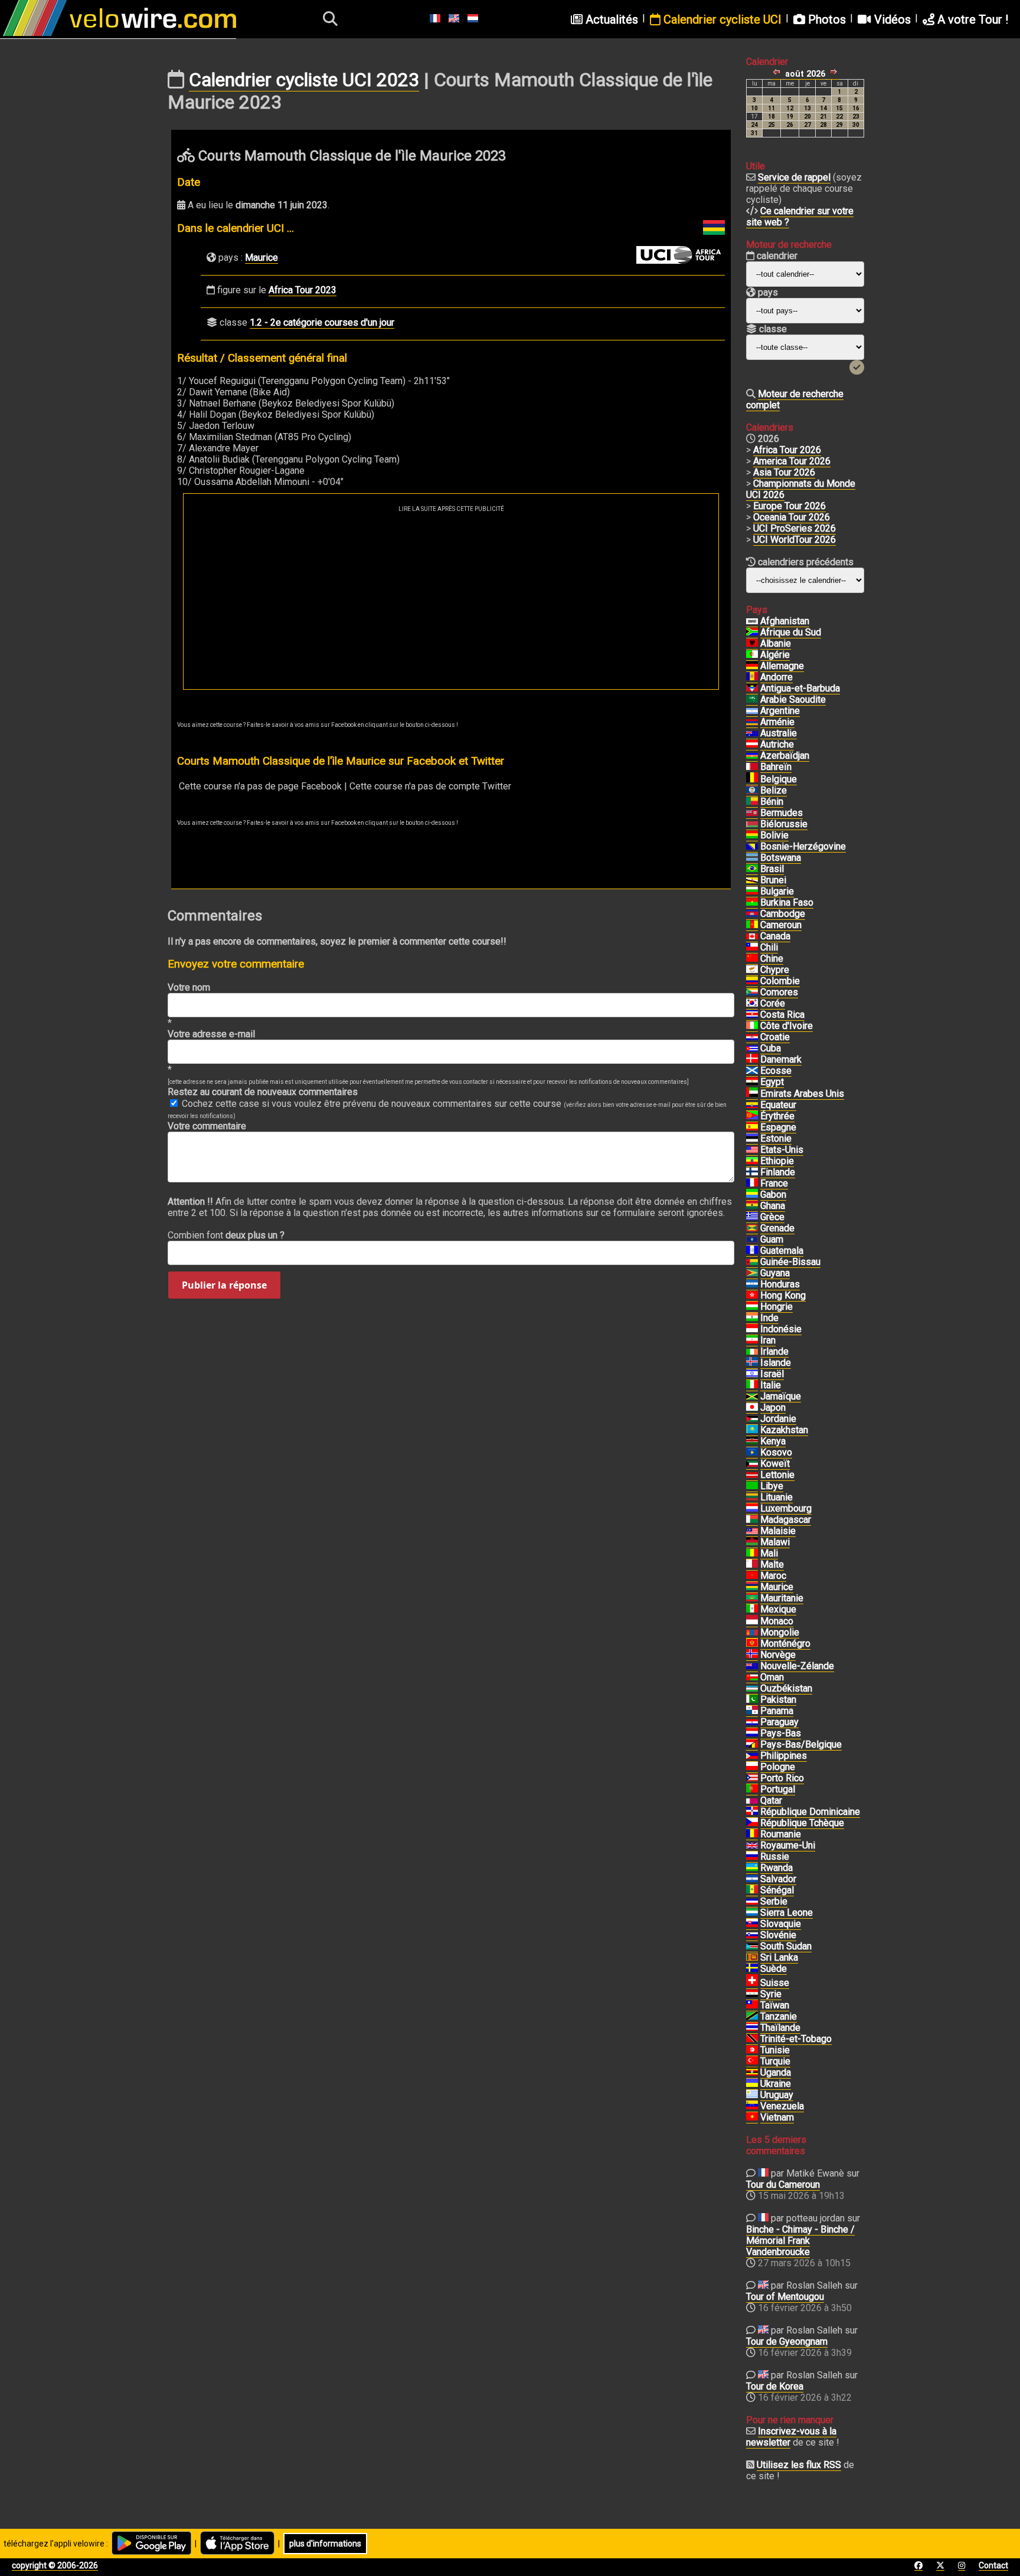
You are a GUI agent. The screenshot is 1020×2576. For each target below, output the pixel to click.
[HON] (752, 1284)
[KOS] (752, 1453)
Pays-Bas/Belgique (801, 1744)
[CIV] (752, 1026)
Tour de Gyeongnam (787, 2341)
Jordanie (778, 1419)
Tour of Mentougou (785, 2297)
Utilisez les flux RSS (799, 2465)
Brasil (772, 869)
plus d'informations (325, 2544)
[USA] (752, 1150)
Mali (769, 1553)
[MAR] (752, 1576)
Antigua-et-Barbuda (800, 688)
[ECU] (752, 1105)
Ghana (773, 1206)
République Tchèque (802, 1823)
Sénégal (777, 1890)
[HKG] (752, 1296)
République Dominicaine (810, 1812)
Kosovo (776, 1452)
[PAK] (752, 1700)
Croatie (775, 1037)
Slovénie (778, 1935)
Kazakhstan (784, 1430)
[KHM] (752, 914)
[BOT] (752, 858)
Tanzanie (779, 2016)
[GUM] (752, 1240)
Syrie (771, 1994)
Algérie (775, 655)
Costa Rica (782, 1015)
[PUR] (752, 1778)
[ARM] (752, 722)
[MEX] (752, 1610)
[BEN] (752, 802)
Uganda (776, 2072)
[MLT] (752, 1565)
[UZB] (752, 1689)
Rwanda (777, 1868)
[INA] (752, 1329)
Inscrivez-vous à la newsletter (791, 2437)
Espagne (778, 1127)
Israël (772, 1374)
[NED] (752, 1733)
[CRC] (752, 1015)
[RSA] (752, 632)
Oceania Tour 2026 (792, 517)
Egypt (772, 1082)
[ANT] (752, 689)
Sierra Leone (787, 1913)
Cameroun (781, 925)
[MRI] (752, 1587)
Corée (773, 1003)
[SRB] (752, 1902)
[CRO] (752, 1037)
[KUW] (752, 1464)
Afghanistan (785, 621)
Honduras (780, 1284)
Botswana (781, 858)
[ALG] (752, 655)
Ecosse (776, 1071)
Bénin (772, 802)
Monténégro (785, 1643)
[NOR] (752, 1655)
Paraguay (779, 1722)
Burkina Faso (787, 902)
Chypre (775, 970)
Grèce (772, 1217)
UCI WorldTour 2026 (795, 540)
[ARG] (752, 711)
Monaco (777, 1621)
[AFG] (752, 621)
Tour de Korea (775, 2386)
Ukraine (776, 2084)
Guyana (775, 1273)
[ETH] (752, 1161)
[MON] (752, 1621)
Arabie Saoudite (793, 699)
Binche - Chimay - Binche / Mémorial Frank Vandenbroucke (800, 2241)
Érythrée (777, 1116)
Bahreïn (776, 767)
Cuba (771, 1048)
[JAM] (752, 1397)
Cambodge (783, 914)
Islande (776, 1363)
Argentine (780, 711)
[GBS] (752, 1262)
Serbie (774, 1901)
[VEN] (752, 2106)
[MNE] (752, 1644)
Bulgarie (777, 891)
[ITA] (752, 1385)
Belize (774, 790)
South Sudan (786, 1946)
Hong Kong (783, 1295)
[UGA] (752, 2073)
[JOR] (752, 1419)
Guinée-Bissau (790, 1262)
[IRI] (752, 1341)
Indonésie (781, 1329)
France (774, 1183)
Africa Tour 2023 (303, 290)
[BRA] (752, 869)
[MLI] (752, 1554)
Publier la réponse (224, 1285)
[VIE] (752, 2118)
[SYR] (752, 1994)
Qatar (771, 1800)
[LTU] (752, 1497)
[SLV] (752, 1879)
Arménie (777, 722)
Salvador (778, 1879)
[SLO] (752, 1935)
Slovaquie (781, 1924)
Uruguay (777, 2095)
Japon (773, 1407)
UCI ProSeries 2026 (795, 528)
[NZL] (752, 1666)
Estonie (776, 1138)
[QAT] (752, 1801)
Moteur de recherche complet (795, 399)
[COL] (752, 981)
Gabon (773, 1194)
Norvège (778, 1655)
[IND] (752, 1318)
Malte (772, 1564)
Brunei (773, 880)
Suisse (775, 1983)
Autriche (777, 744)
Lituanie (777, 1497)
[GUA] (752, 1251)
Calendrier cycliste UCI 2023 (304, 80)
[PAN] (752, 1711)
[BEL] (752, 779)
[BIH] (752, 847)
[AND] (752, 677)
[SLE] (752, 1913)
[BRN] (752, 767)
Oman (772, 1677)
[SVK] (752, 1924)
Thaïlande (780, 2028)
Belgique (779, 779)
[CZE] (752, 1823)
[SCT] (752, 1071)
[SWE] (752, 1969)
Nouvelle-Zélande (797, 1666)
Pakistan (778, 1700)
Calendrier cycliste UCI (721, 19)
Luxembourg (786, 1508)
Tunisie (775, 2050)
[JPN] (752, 1408)
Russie (775, 1856)
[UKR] (752, 2084)
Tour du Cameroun (783, 2185)
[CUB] (752, 1048)
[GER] (752, 666)
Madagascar (786, 1520)
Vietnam (777, 2117)
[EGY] (752, 1082)
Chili (769, 947)
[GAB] (752, 1195)
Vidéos (891, 19)
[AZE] (752, 756)
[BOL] (752, 835)
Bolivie (774, 835)
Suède (774, 1969)
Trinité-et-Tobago (796, 2039)
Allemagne (782, 666)
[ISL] (752, 1363)
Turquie (775, 2061)
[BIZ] (752, 791)
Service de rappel (794, 177)
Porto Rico (782, 1778)
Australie (779, 733)
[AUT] (752, 745)
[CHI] (752, 948)
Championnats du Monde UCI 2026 (801, 489)
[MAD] (752, 1520)
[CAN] (752, 936)
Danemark (781, 1059)
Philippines (784, 1756)
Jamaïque (781, 1396)
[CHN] (752, 959)
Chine (772, 958)
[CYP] (752, 970)
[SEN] (752, 1890)
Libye (772, 1486)
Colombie (780, 981)
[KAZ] (752, 1430)
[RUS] (752, 1857)
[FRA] (752, 1184)
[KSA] (752, 700)
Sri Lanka (779, 1957)
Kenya (773, 1441)
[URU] (752, 2095)
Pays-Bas (781, 1733)
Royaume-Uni (788, 1845)
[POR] (752, 1790)
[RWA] (752, 1868)
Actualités (610, 19)
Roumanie (781, 1834)
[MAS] (752, 1531)
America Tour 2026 (792, 461)
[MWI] (752, 1542)
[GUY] (752, 1273)
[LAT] (752, 1475)
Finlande (778, 1172)
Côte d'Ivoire (787, 1026)
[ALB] (752, 644)
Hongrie (777, 1307)
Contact (993, 2565)
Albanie (776, 643)
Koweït (775, 1464)
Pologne (778, 1767)
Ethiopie (777, 1161)
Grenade (777, 1228)
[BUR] (752, 903)
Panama (777, 1711)
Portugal (778, 1789)
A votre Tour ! (971, 19)
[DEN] (752, 1060)
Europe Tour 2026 (789, 506)
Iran (768, 1340)
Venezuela (782, 2106)
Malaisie (778, 1531)
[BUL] (752, 892)
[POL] (752, 1767)
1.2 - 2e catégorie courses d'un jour (322, 322)
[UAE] (752, 1094)
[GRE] (752, 1217)
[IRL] (752, 1352)
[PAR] (752, 1722)
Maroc (773, 1576)
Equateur (778, 1105)
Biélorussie (784, 824)
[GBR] (752, 1846)
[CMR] (752, 925)
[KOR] (752, 1004)
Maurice (261, 258)
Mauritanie (782, 1598)
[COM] (752, 992)
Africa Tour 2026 (787, 450)
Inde (769, 1318)
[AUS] (752, 733)
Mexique (778, 1609)
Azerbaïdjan (785, 756)
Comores (779, 992)
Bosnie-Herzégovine (803, 846)
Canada (775, 936)
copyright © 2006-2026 (55, 2565)
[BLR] (752, 824)
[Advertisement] (451, 601)
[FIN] (752, 1172)
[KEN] (752, 1441)
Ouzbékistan (786, 1688)
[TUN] (752, 2050)
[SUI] (752, 1983)
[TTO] (752, 2039)
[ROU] (752, 1834)
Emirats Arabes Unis (802, 1094)
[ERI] (752, 1116)
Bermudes (782, 813)
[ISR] (752, 1374)
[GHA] (752, 1206)
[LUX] (752, 1509)
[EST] (752, 1139)
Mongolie (780, 1632)
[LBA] (752, 1486)
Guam (772, 1239)
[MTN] (752, 1598)
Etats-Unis (782, 1150)
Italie (771, 1385)
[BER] (752, 813)
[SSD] (752, 1946)
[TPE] (752, 2005)
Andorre (777, 677)
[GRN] (752, 1228)
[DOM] (752, 1812)
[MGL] (752, 1633)
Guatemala (782, 1251)
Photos (826, 19)
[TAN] (752, 2017)
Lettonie (777, 1475)
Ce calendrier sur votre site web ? (800, 217)
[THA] (752, 2028)
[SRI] (752, 1958)
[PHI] (752, 1756)
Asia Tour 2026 (784, 472)
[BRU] (752, 880)
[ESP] (752, 1128)
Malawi (775, 1542)
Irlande (774, 1351)
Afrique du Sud (791, 632)
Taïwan (775, 2005)
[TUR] (752, 2062)
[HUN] (752, 1307)
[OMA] (752, 1677)
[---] (752, 1745)
